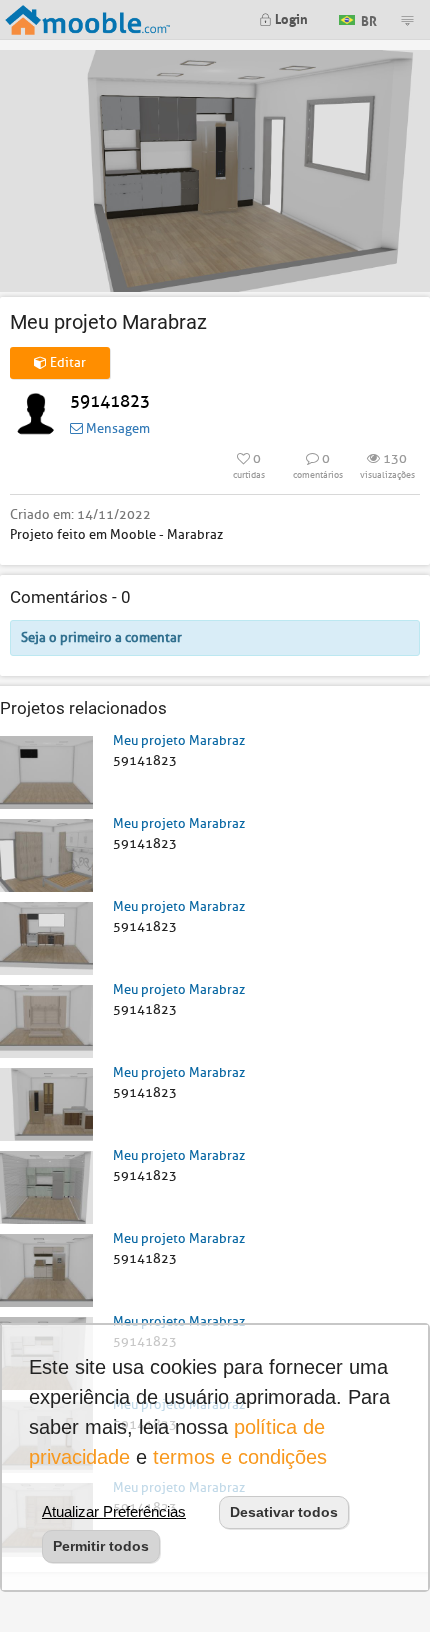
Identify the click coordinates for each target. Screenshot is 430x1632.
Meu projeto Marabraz (179, 740)
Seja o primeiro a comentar (101, 637)
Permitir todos (101, 1546)
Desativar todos (284, 1512)
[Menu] (407, 20)
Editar (66, 362)
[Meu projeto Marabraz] (46, 771)
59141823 (110, 401)
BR (367, 18)
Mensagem (116, 428)
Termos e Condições (240, 1457)
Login (290, 17)
